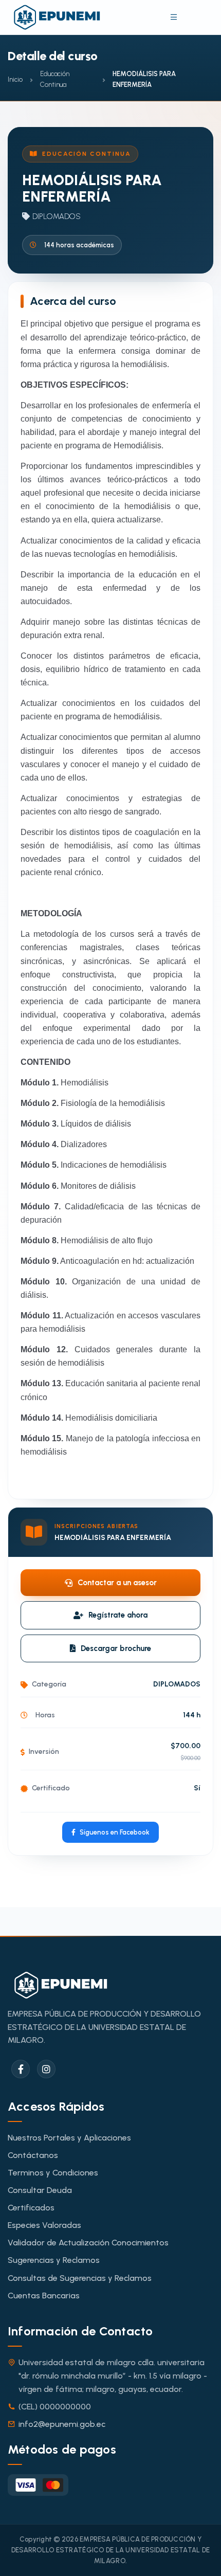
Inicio (15, 79)
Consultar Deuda (40, 2190)
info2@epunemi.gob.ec (62, 2424)
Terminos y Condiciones (53, 2173)
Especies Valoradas (44, 2225)
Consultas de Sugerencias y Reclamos (80, 2278)
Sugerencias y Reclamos (54, 2260)
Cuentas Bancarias (44, 2296)
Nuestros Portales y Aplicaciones (69, 2138)
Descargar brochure (116, 1648)
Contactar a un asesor (117, 1583)
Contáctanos (33, 2155)
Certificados (31, 2208)
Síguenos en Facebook (115, 1832)
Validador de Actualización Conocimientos (88, 2243)
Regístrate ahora (118, 1615)
